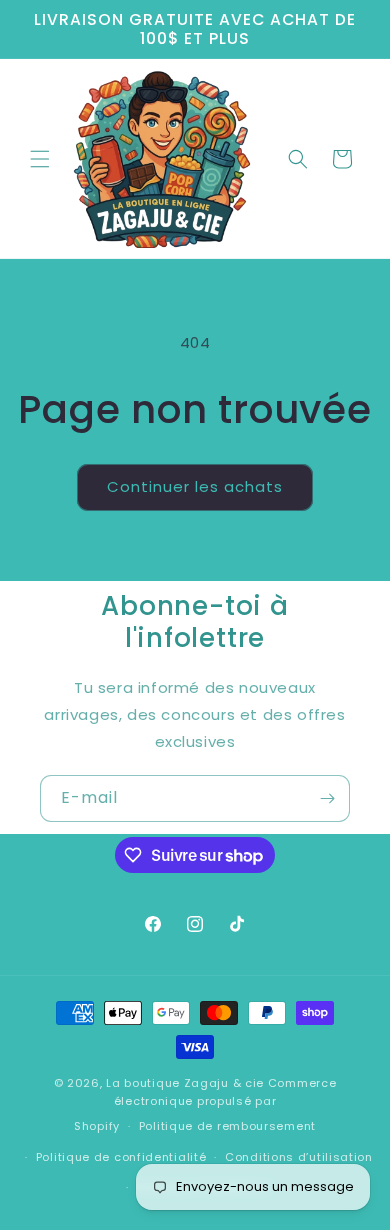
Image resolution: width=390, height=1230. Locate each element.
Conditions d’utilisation (299, 1157)
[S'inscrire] (327, 798)
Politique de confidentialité (121, 1157)
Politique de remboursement (227, 1126)
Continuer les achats (195, 486)
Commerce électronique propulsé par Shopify (205, 1104)
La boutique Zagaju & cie (185, 1083)
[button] (40, 159)
